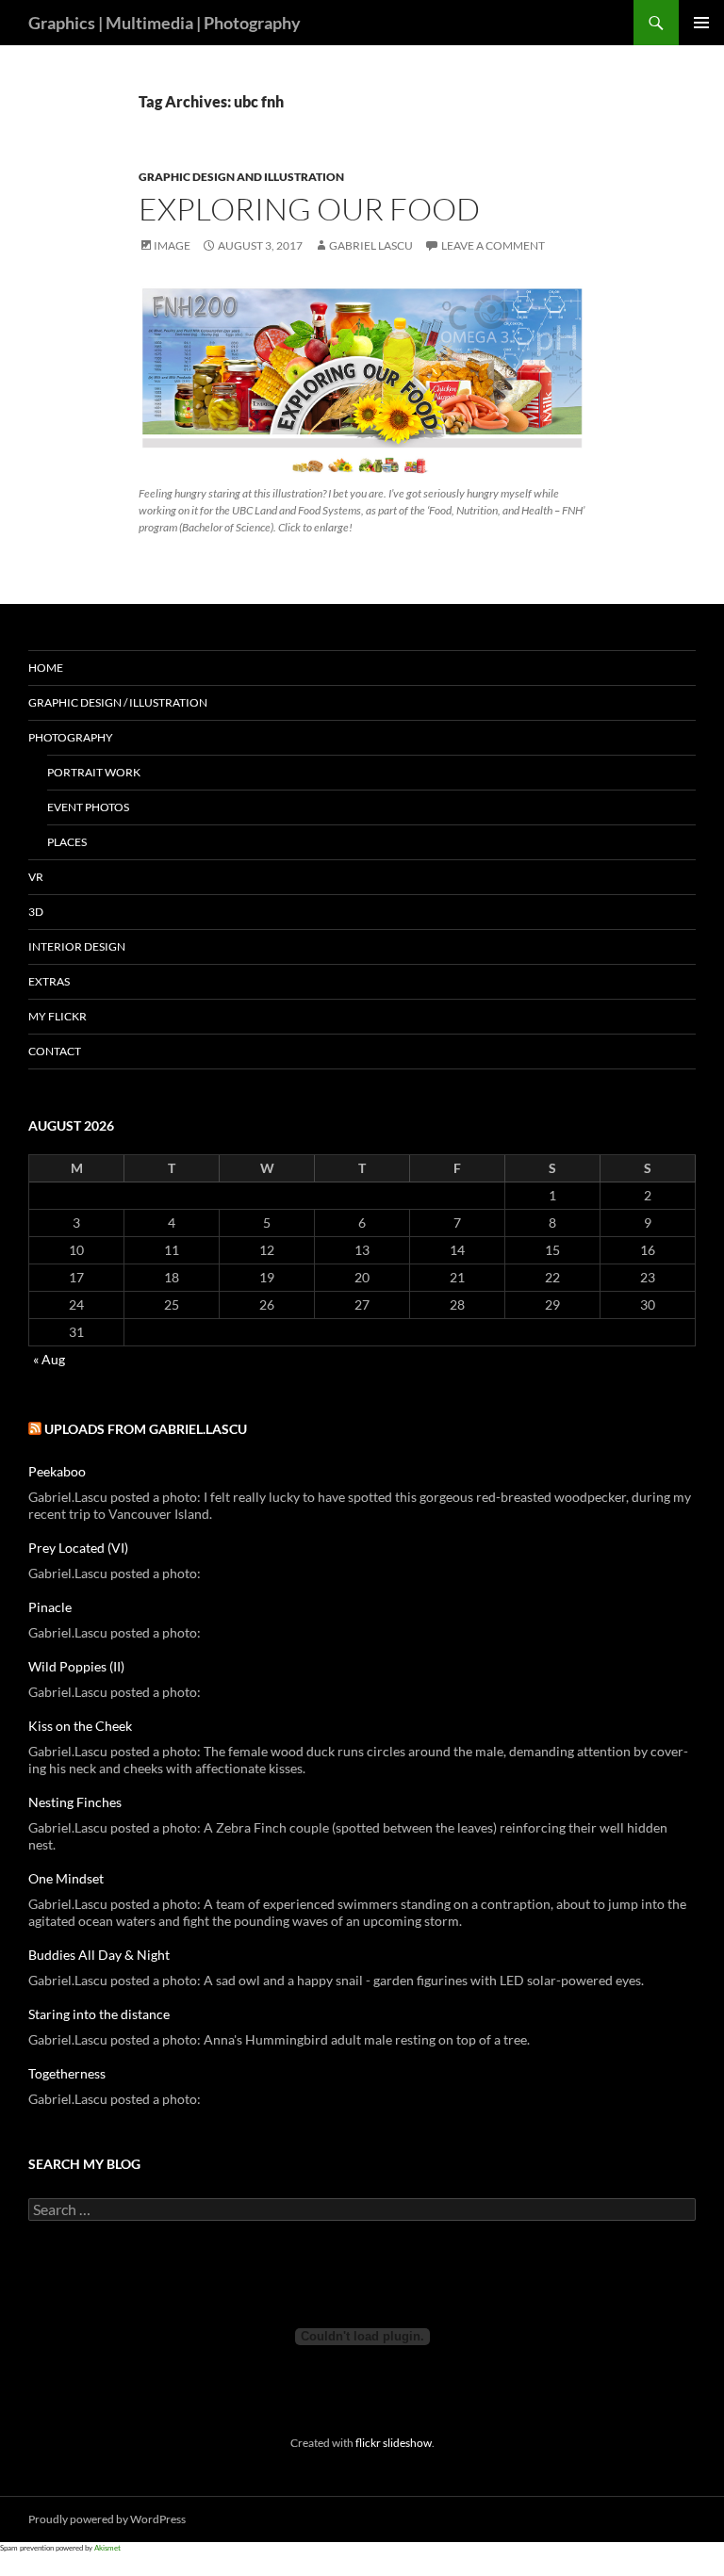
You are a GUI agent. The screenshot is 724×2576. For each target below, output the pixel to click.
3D (36, 912)
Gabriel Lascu (371, 245)
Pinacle (50, 1607)
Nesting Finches (75, 1802)
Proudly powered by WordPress (107, 2519)
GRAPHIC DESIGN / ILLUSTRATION (118, 702)
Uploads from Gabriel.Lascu (146, 1429)
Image (172, 245)
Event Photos (88, 807)
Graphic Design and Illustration (241, 177)
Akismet (107, 2548)
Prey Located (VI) (78, 1548)
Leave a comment (493, 245)
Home (46, 668)
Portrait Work (94, 772)
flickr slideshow (394, 2442)
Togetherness (67, 2073)
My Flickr (58, 1016)
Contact (55, 1051)
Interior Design (77, 946)
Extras (49, 981)
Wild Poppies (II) (76, 1666)
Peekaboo (57, 1471)
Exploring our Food (309, 209)
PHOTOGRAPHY (71, 737)
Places (67, 842)
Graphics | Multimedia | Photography (165, 23)
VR (36, 877)
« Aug (49, 1359)
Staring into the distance (99, 2014)
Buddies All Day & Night (99, 1955)
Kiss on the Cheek (80, 1726)
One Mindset (66, 1878)
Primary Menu (701, 23)
